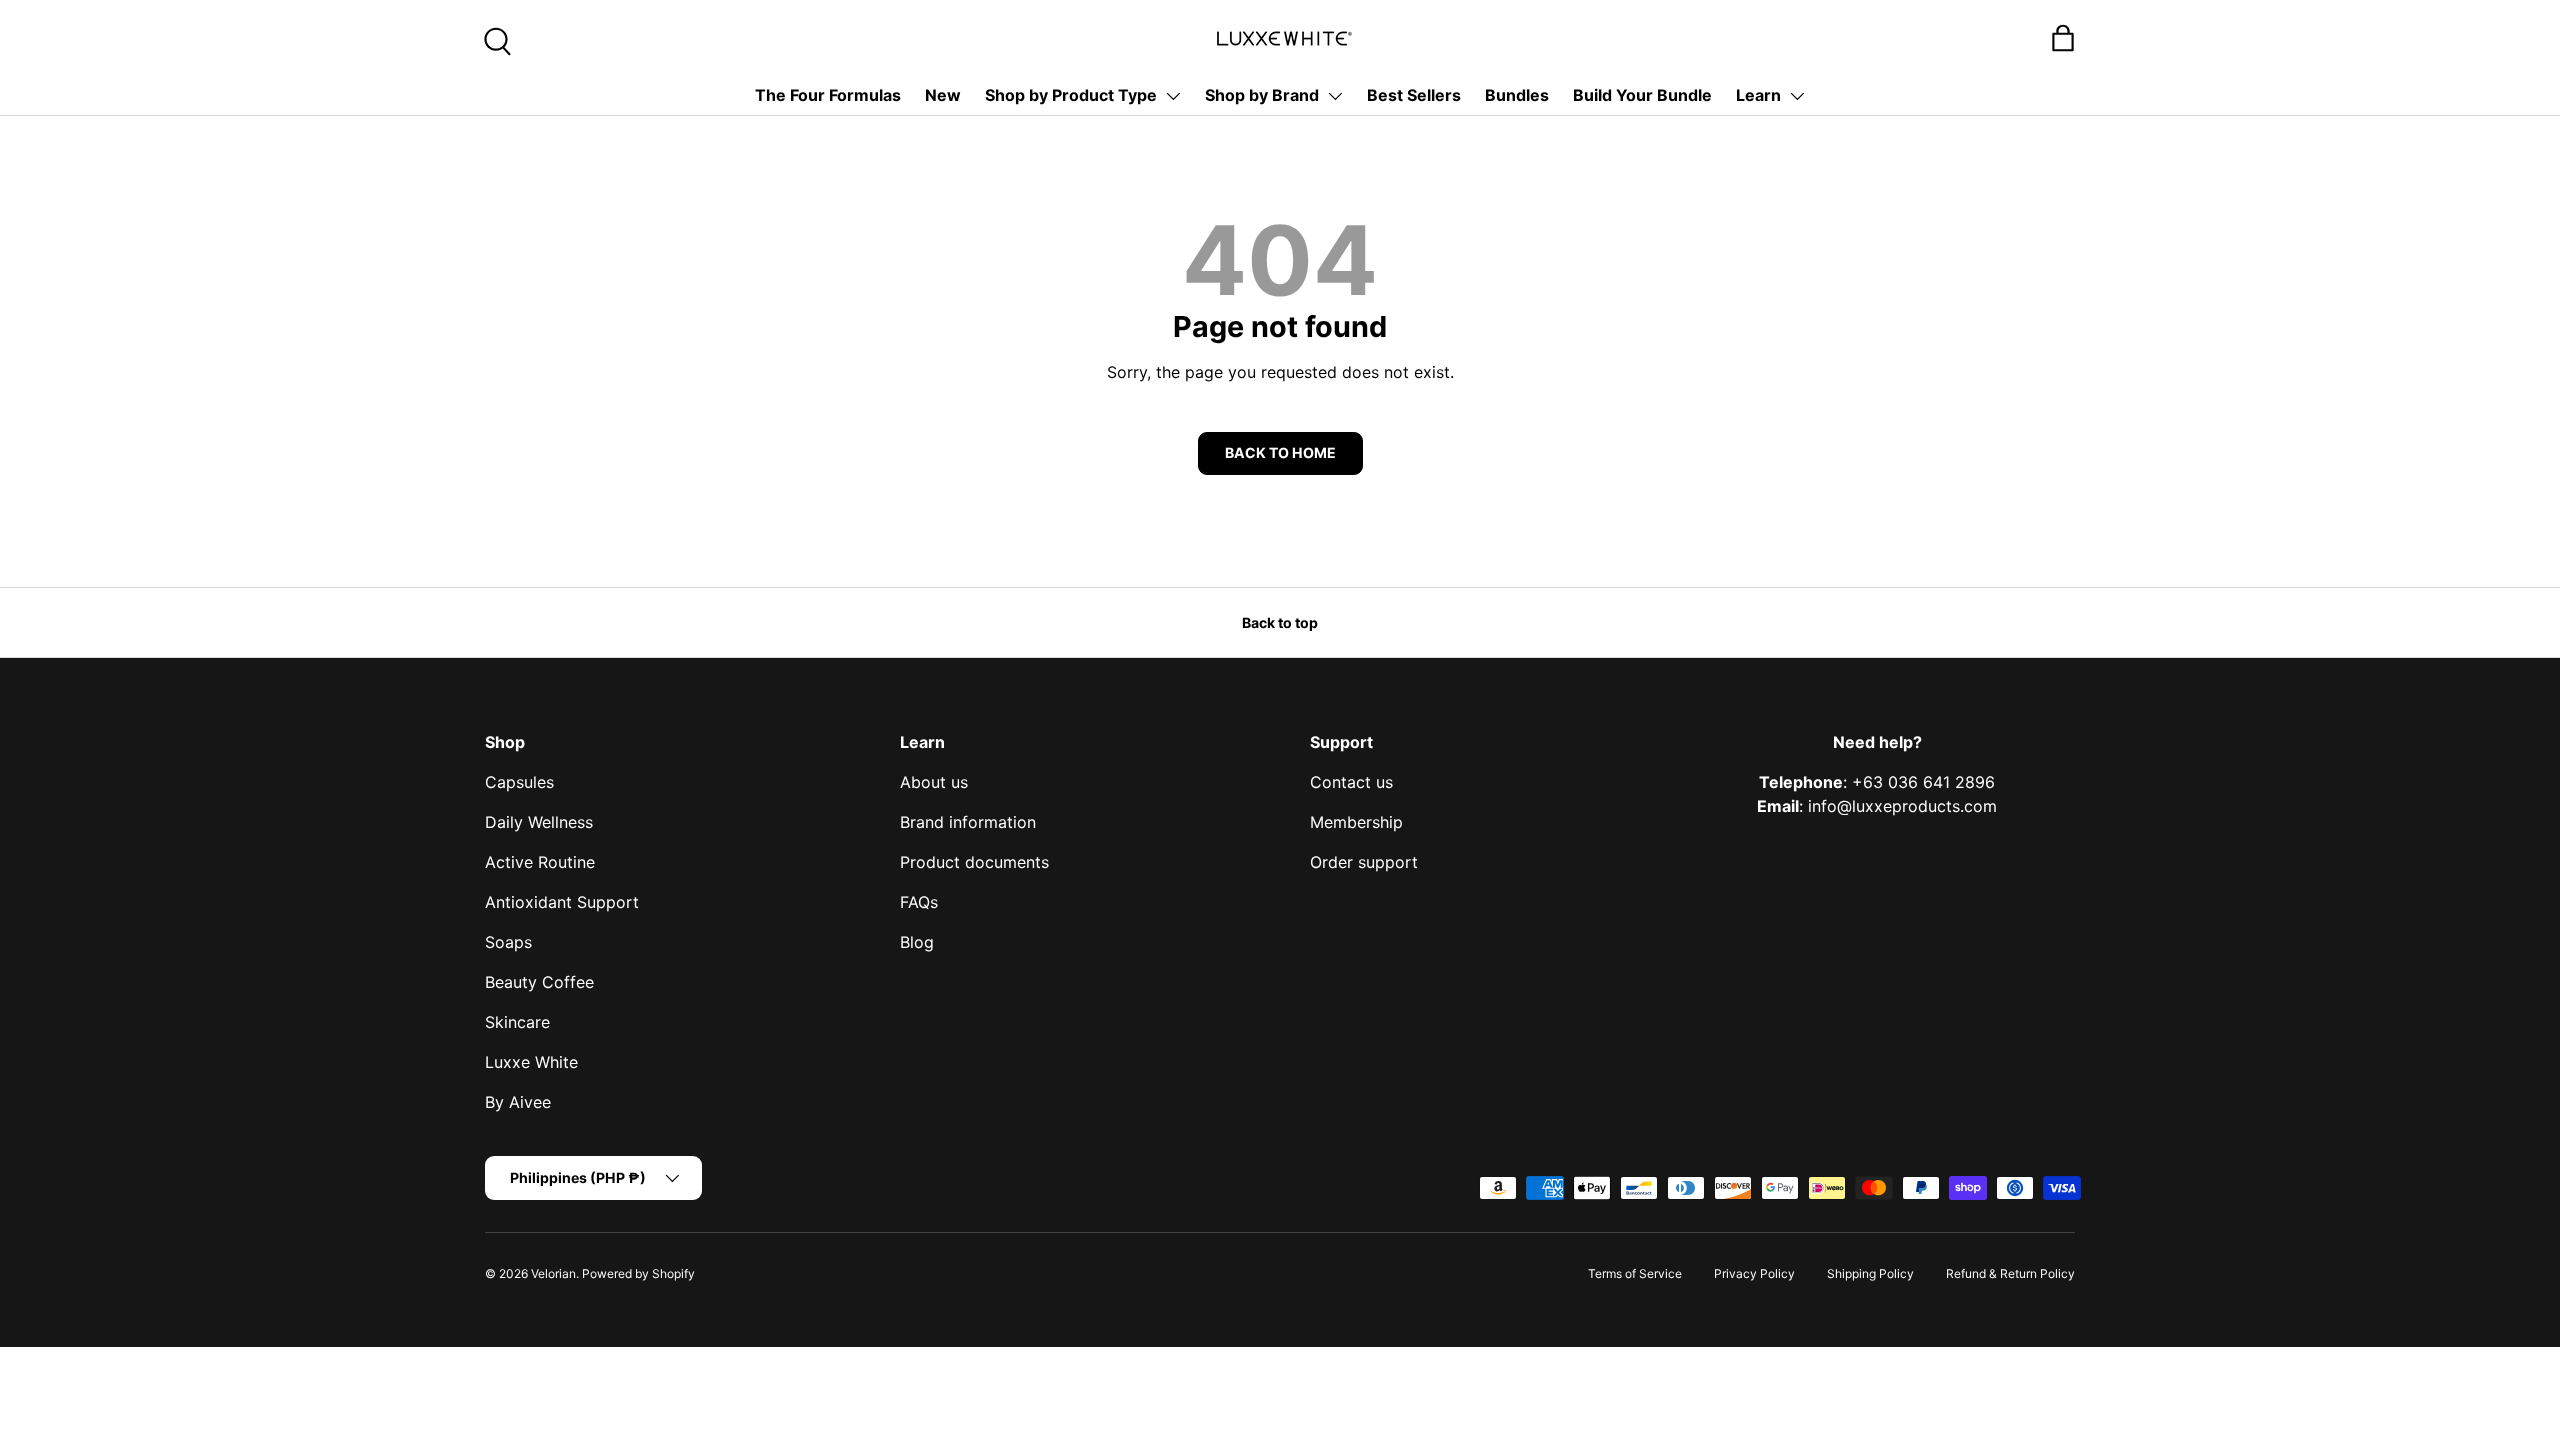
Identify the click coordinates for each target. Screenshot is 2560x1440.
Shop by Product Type (1071, 95)
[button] (2063, 38)
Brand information (968, 822)
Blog (917, 942)
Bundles (1517, 95)
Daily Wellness (539, 822)
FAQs (919, 902)
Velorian (553, 1273)
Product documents (974, 862)
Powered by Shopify (638, 1273)
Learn (1758, 95)
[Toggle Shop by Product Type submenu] (1173, 96)
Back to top (1280, 622)
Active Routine (540, 862)
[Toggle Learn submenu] (1797, 96)
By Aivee (518, 1102)
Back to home (1280, 452)
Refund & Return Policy (2010, 1273)
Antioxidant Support (562, 902)
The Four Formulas (828, 95)
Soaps (508, 942)
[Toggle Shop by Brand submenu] (1335, 96)
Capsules (519, 782)
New (943, 95)
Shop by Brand (1262, 95)
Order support (1364, 862)
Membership (1356, 822)
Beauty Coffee (539, 982)
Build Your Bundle (1642, 95)
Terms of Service (1635, 1273)
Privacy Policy (1754, 1273)
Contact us (1351, 782)
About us (934, 782)
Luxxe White (531, 1062)
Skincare (517, 1022)
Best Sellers (1414, 95)
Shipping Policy (1870, 1273)
